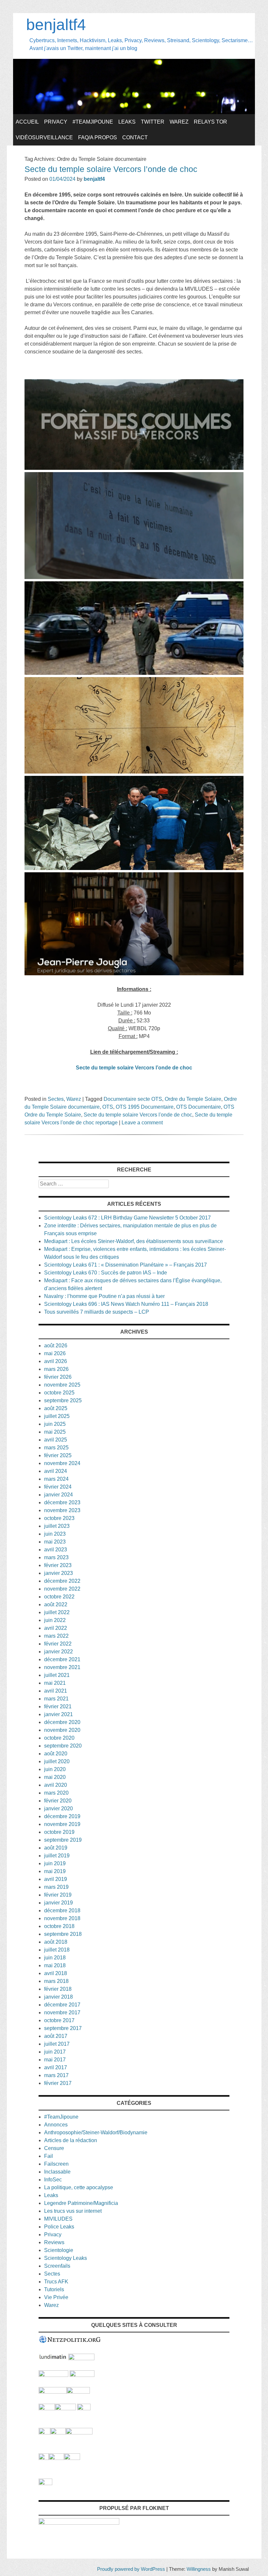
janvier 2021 (59, 1714)
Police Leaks (59, 2227)
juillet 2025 (57, 1416)
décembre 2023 (62, 1502)
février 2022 (58, 1644)
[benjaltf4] (134, 112)
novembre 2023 (62, 1510)
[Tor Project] (44, 2433)
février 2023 (58, 1565)
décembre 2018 (62, 1911)
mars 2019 (56, 1887)
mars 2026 (56, 1369)
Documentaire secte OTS (133, 1099)
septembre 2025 (63, 1400)
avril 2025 (56, 1440)
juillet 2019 (57, 1856)
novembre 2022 (62, 1589)
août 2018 (56, 1942)
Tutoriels (54, 2289)
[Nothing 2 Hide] (45, 2483)
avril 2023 (56, 1550)
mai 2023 (55, 1542)
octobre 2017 (59, 2020)
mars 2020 (56, 1793)
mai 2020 (55, 1777)
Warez (179, 122)
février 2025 (58, 1455)
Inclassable (57, 2172)
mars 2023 (56, 1557)
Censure (54, 2148)
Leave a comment (142, 1123)
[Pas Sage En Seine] (44, 2458)
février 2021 (58, 1706)
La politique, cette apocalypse (79, 2187)
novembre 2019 (62, 1824)
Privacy (56, 122)
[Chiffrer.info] (56, 2458)
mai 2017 (55, 2060)
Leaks (127, 122)
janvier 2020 (59, 1808)
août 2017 (56, 2036)
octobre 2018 (59, 1926)
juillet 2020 (57, 1761)
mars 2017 (56, 2075)
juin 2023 (55, 1534)
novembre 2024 (62, 1463)
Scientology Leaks (66, 2258)
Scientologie (59, 2250)
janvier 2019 (59, 1903)
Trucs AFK (56, 2282)
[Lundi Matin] (53, 2358)
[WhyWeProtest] (65, 2408)
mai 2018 (55, 1965)
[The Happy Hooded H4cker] (58, 2433)
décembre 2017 (62, 2005)
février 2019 (58, 1895)
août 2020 (56, 1754)
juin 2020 (55, 1769)
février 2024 (58, 1487)
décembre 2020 (62, 1722)
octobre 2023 (59, 1518)
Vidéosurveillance (44, 137)
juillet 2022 (57, 1612)
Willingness (199, 2569)
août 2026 (56, 1346)
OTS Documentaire (199, 1107)
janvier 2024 (59, 1495)
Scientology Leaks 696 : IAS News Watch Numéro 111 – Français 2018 (126, 1304)
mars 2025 (56, 1448)
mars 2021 (56, 1699)
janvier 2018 (59, 1997)
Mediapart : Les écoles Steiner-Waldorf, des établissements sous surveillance (134, 1241)
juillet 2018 (57, 1950)
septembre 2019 (63, 1840)
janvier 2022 (59, 1652)
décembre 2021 (62, 1659)
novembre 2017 (62, 2013)
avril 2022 (56, 1628)
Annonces (56, 2125)
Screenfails (57, 2266)
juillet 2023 (57, 1526)
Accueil (27, 122)
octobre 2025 (59, 1393)
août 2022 (56, 1604)
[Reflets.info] (82, 2375)
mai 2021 (55, 1683)
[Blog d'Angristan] (53, 2392)
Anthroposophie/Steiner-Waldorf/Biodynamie (96, 2132)
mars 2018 (56, 1981)
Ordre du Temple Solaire (193, 1099)
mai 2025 (55, 1432)
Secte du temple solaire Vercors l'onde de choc (138, 1115)
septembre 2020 (63, 1746)
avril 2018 (56, 1973)
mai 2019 (55, 1871)
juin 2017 (55, 2052)
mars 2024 (56, 1479)
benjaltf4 (56, 25)
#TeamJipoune (93, 122)
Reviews (54, 2242)
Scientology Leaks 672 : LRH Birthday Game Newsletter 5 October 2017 (127, 1218)
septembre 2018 (63, 1934)
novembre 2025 (62, 1385)
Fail (49, 2156)
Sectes (56, 1099)
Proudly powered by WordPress (131, 2569)
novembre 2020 (62, 1730)
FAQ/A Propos (98, 137)
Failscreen (56, 2164)
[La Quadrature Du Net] (72, 2458)
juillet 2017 (57, 2044)
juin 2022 (55, 1620)
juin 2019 (55, 1863)
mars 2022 (56, 1636)
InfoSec (53, 2180)
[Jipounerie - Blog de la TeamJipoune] (81, 2358)
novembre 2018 (62, 1918)
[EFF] (84, 2408)
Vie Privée (56, 2297)
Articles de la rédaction (71, 2140)
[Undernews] (53, 2375)
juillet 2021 (57, 1675)
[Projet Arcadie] (79, 2433)
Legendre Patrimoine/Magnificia (81, 2203)
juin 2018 (55, 1958)
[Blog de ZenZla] (78, 2392)
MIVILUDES (58, 2219)
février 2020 (58, 1801)
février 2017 (58, 2083)
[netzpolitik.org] (70, 2342)
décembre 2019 (62, 1816)
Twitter (153, 122)
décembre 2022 (62, 1581)
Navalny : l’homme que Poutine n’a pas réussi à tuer (104, 1296)
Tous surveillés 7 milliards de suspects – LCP (97, 1312)
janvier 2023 (59, 1573)
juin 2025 (55, 1424)
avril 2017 (56, 2067)
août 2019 (56, 1848)
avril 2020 (56, 1785)
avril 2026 (56, 1361)
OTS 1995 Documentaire (145, 1107)
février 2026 (58, 1377)
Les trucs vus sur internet (73, 2211)
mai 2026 (55, 1353)
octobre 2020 (59, 1738)
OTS (108, 1107)
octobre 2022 (59, 1597)
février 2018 (58, 1989)
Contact (135, 137)
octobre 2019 (59, 1832)
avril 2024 (56, 1471)
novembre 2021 (62, 1667)
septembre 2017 (63, 2028)
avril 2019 (56, 1879)
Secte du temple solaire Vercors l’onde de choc (111, 169)
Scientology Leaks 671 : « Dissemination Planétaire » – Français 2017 (126, 1265)
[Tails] (47, 2408)
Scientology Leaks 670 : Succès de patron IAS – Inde (106, 1273)
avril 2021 (56, 1691)
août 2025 (56, 1408)
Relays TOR (210, 122)
